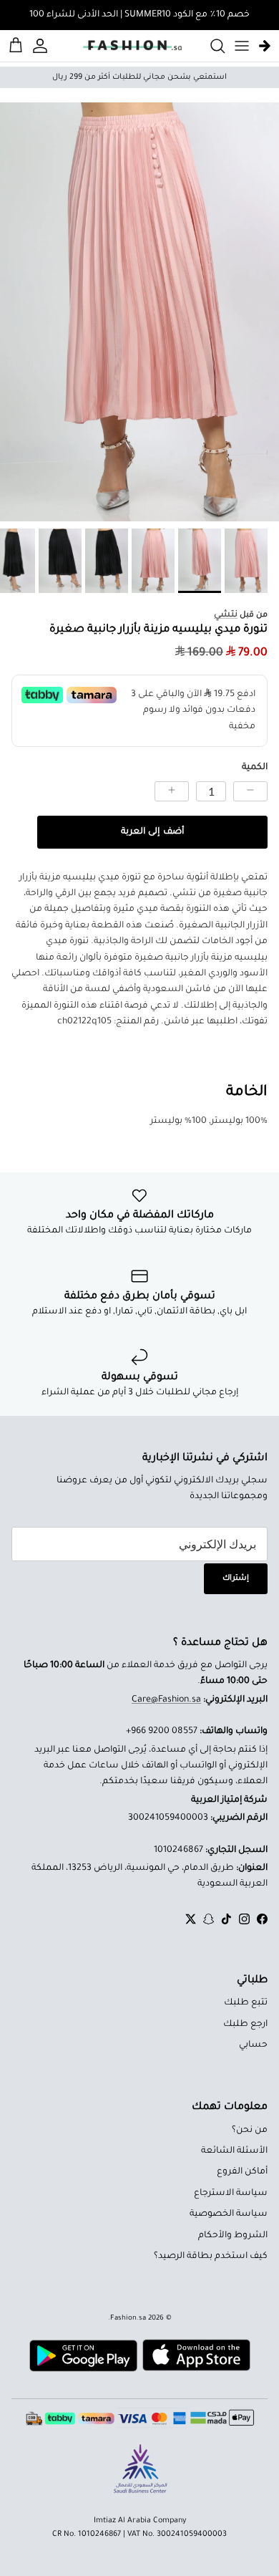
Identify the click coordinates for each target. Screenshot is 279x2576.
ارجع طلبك (245, 2025)
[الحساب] (42, 46)
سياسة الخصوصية (229, 2214)
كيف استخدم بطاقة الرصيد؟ (211, 2257)
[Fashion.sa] (132, 46)
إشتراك (236, 1578)
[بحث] (210, 46)
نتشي (226, 615)
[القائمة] (242, 46)
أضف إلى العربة (152, 832)
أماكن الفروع (242, 2172)
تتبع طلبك (246, 2003)
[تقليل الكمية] (250, 791)
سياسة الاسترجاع (231, 2194)
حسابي (253, 2045)
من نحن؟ (250, 2131)
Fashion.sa (128, 2319)
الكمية (255, 768)
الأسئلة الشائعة (234, 2151)
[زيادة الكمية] (172, 791)
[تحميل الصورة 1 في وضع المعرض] (139, 312)
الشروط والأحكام (233, 2236)
